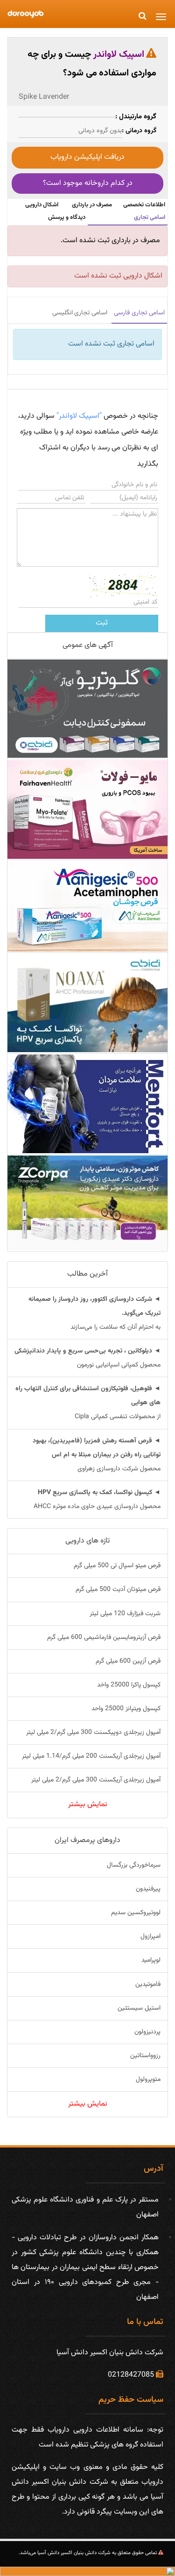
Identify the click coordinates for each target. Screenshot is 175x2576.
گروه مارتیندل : (136, 117)
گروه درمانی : (139, 131)
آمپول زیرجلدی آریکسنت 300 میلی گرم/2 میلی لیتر (96, 1780)
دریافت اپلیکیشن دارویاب (87, 157)
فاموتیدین (148, 1985)
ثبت (102, 623)
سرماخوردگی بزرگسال (134, 1865)
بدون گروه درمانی (100, 131)
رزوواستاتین (145, 2056)
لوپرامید (151, 1960)
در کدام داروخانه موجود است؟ (88, 183)
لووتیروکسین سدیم (136, 1913)
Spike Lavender (44, 97)
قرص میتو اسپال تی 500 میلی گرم (117, 1566)
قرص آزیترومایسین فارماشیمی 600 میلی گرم (104, 1638)
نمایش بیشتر (88, 1805)
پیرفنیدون (148, 1889)
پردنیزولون (147, 2032)
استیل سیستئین (139, 2008)
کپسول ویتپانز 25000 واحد (126, 1709)
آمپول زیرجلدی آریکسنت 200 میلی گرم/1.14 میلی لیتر (91, 1756)
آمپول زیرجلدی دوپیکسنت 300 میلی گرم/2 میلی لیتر (93, 1733)
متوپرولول (148, 2080)
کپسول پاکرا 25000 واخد (129, 1685)
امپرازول (150, 1937)
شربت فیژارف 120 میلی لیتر (125, 1614)
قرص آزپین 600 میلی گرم (128, 1661)
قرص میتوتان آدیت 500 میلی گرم (118, 1590)
